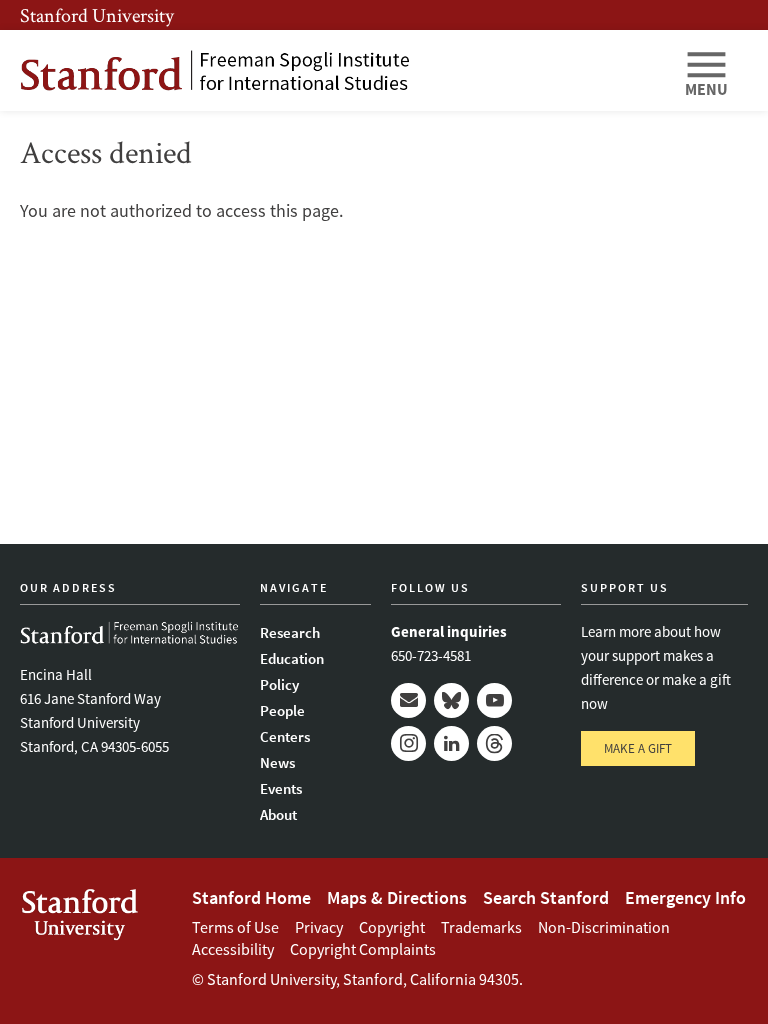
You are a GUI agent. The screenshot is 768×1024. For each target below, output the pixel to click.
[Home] (344, 70)
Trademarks (481, 927)
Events (281, 788)
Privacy (319, 927)
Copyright (392, 927)
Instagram (408, 743)
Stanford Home (251, 897)
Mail (408, 700)
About (278, 814)
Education (292, 658)
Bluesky (451, 700)
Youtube (494, 700)
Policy (279, 684)
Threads (494, 743)
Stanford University (97, 15)
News (277, 762)
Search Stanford (546, 897)
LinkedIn (451, 743)
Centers (285, 736)
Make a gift (638, 748)
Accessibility (233, 949)
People (282, 710)
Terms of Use (235, 927)
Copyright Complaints (363, 949)
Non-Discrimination (604, 927)
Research (290, 632)
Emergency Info (685, 897)
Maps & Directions (397, 897)
